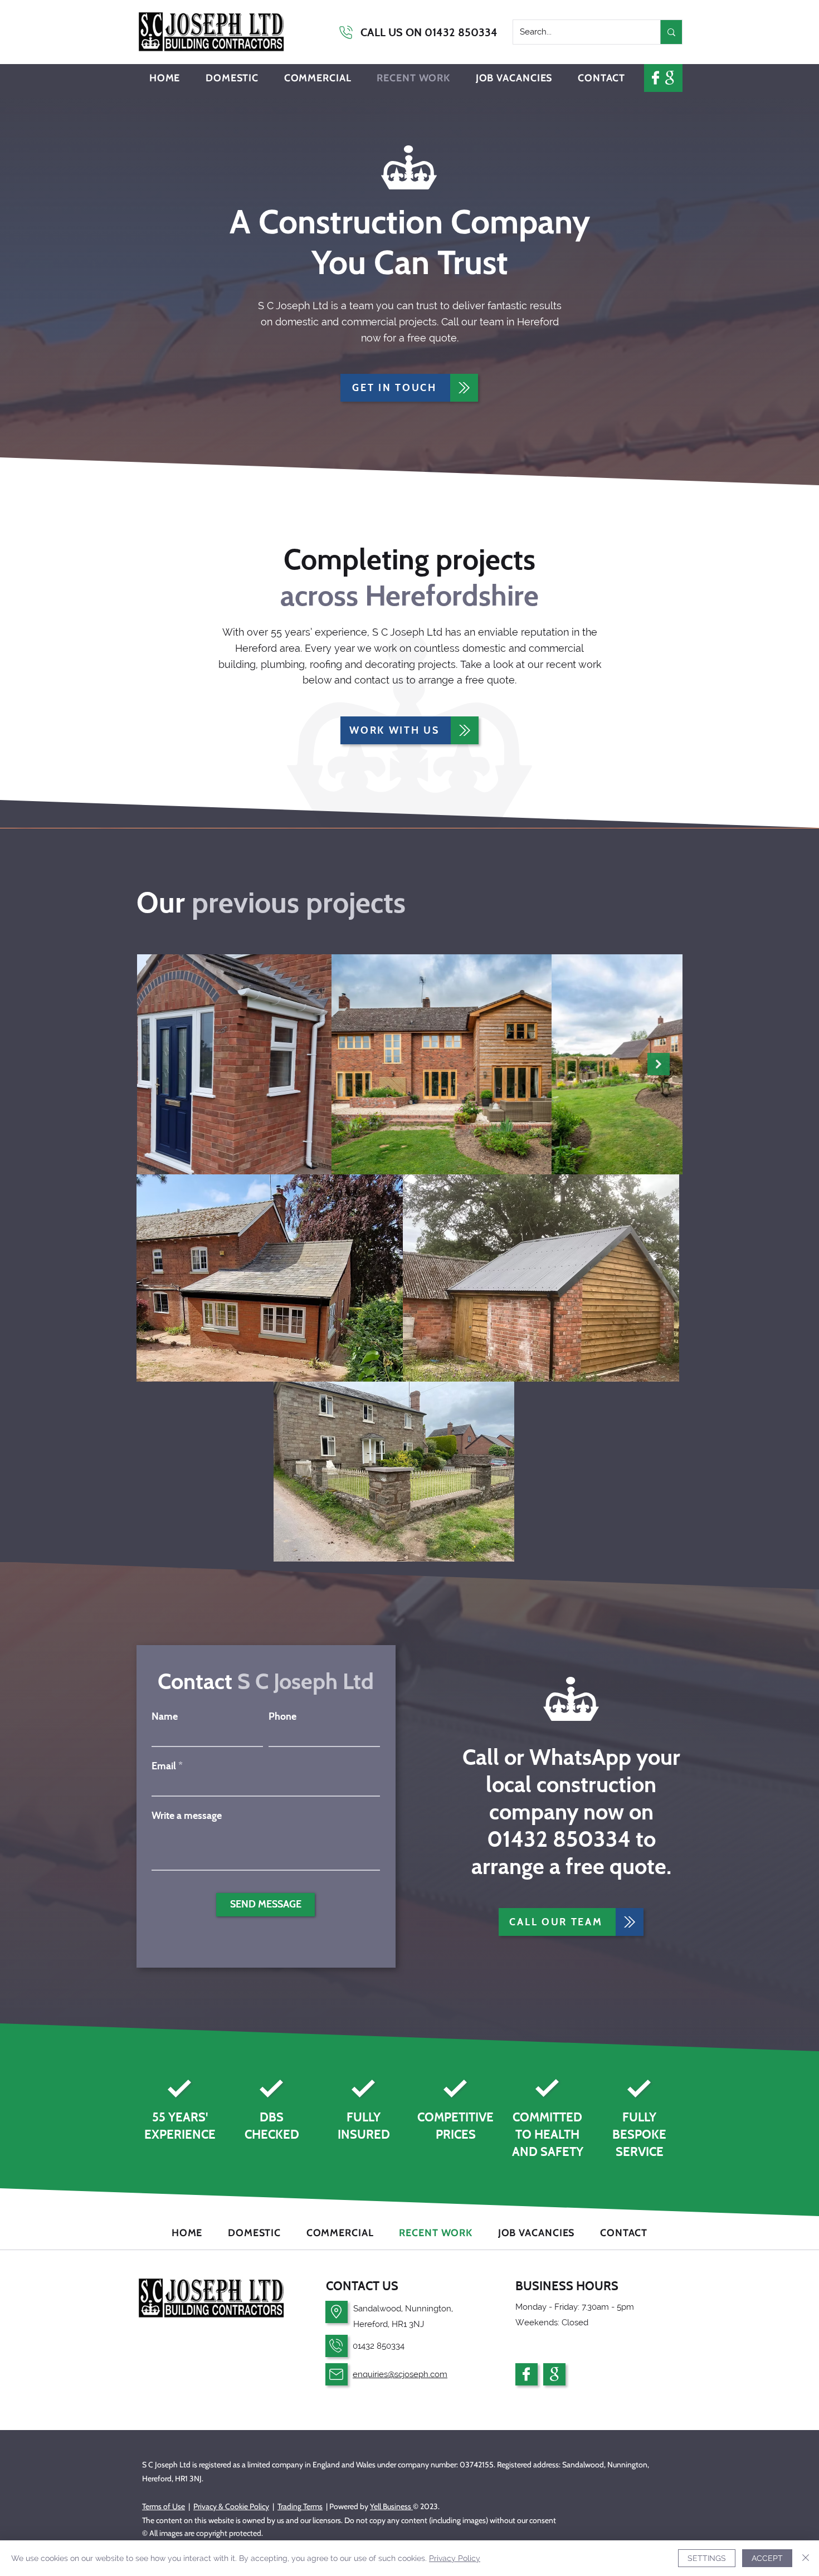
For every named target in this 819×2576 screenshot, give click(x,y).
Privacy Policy (455, 2558)
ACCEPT (767, 2558)
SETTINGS (707, 2558)
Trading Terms (300, 2506)
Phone (282, 1716)
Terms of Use (164, 2506)
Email (164, 1766)
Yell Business (391, 2506)
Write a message (187, 1816)
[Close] (806, 2558)
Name (165, 1716)
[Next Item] (659, 1064)
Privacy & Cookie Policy (231, 2506)
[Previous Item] (160, 1064)
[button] (232, 78)
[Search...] (671, 32)
